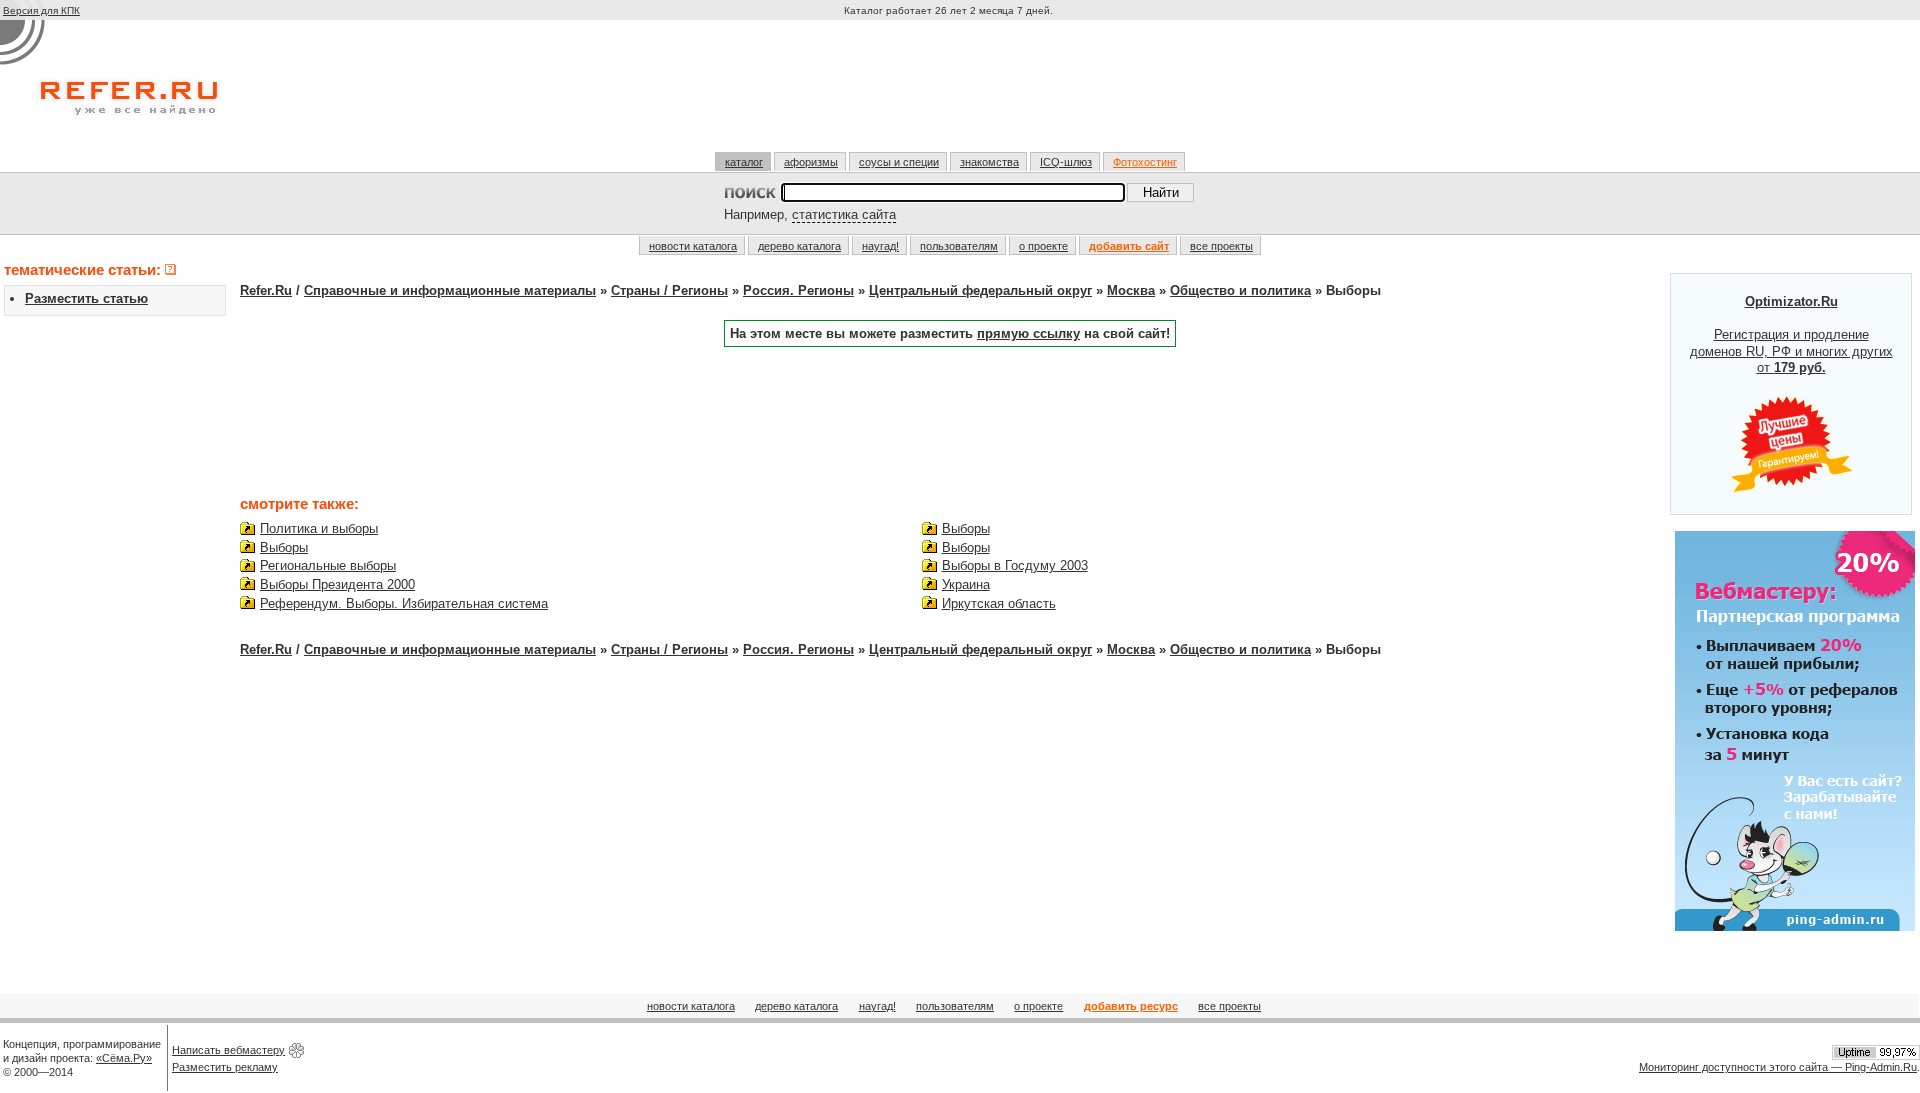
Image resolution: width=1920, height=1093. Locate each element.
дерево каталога (799, 246)
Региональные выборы (328, 565)
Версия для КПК (41, 10)
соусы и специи (899, 162)
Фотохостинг (1145, 162)
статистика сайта (844, 214)
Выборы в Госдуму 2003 (1015, 565)
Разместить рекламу (225, 1067)
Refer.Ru (266, 290)
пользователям (959, 246)
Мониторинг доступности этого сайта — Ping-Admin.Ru (1778, 1067)
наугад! (880, 246)
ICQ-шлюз (1066, 162)
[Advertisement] (951, 94)
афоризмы (811, 162)
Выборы (284, 547)
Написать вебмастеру (228, 1050)
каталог (744, 162)
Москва (1131, 290)
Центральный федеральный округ (980, 290)
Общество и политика (1240, 290)
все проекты (1221, 246)
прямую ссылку (1028, 333)
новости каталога (693, 246)
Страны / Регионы (669, 290)
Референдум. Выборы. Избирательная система (404, 603)
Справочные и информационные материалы (450, 290)
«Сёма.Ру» (124, 1058)
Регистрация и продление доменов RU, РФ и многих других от (1791, 335)
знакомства (989, 162)
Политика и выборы (319, 528)
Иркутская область (999, 603)
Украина (966, 584)
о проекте (1043, 246)
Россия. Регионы (798, 290)
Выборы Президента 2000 (337, 584)
